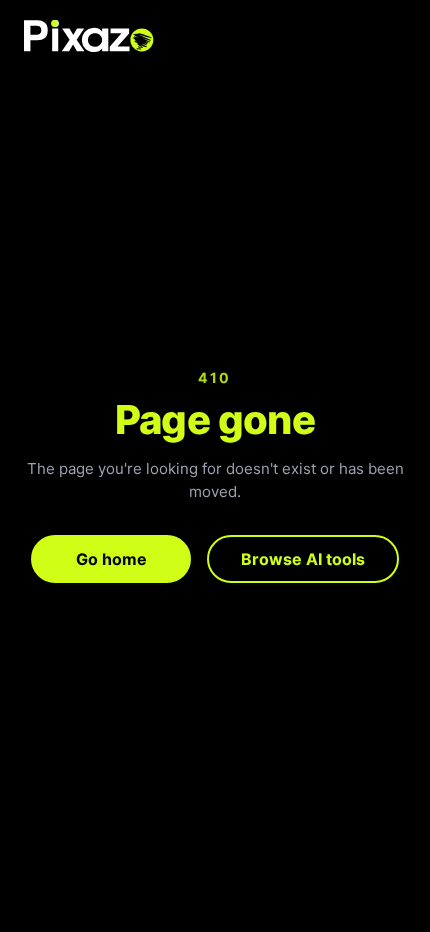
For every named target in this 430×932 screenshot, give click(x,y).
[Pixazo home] (89, 36)
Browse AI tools (303, 559)
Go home (111, 559)
